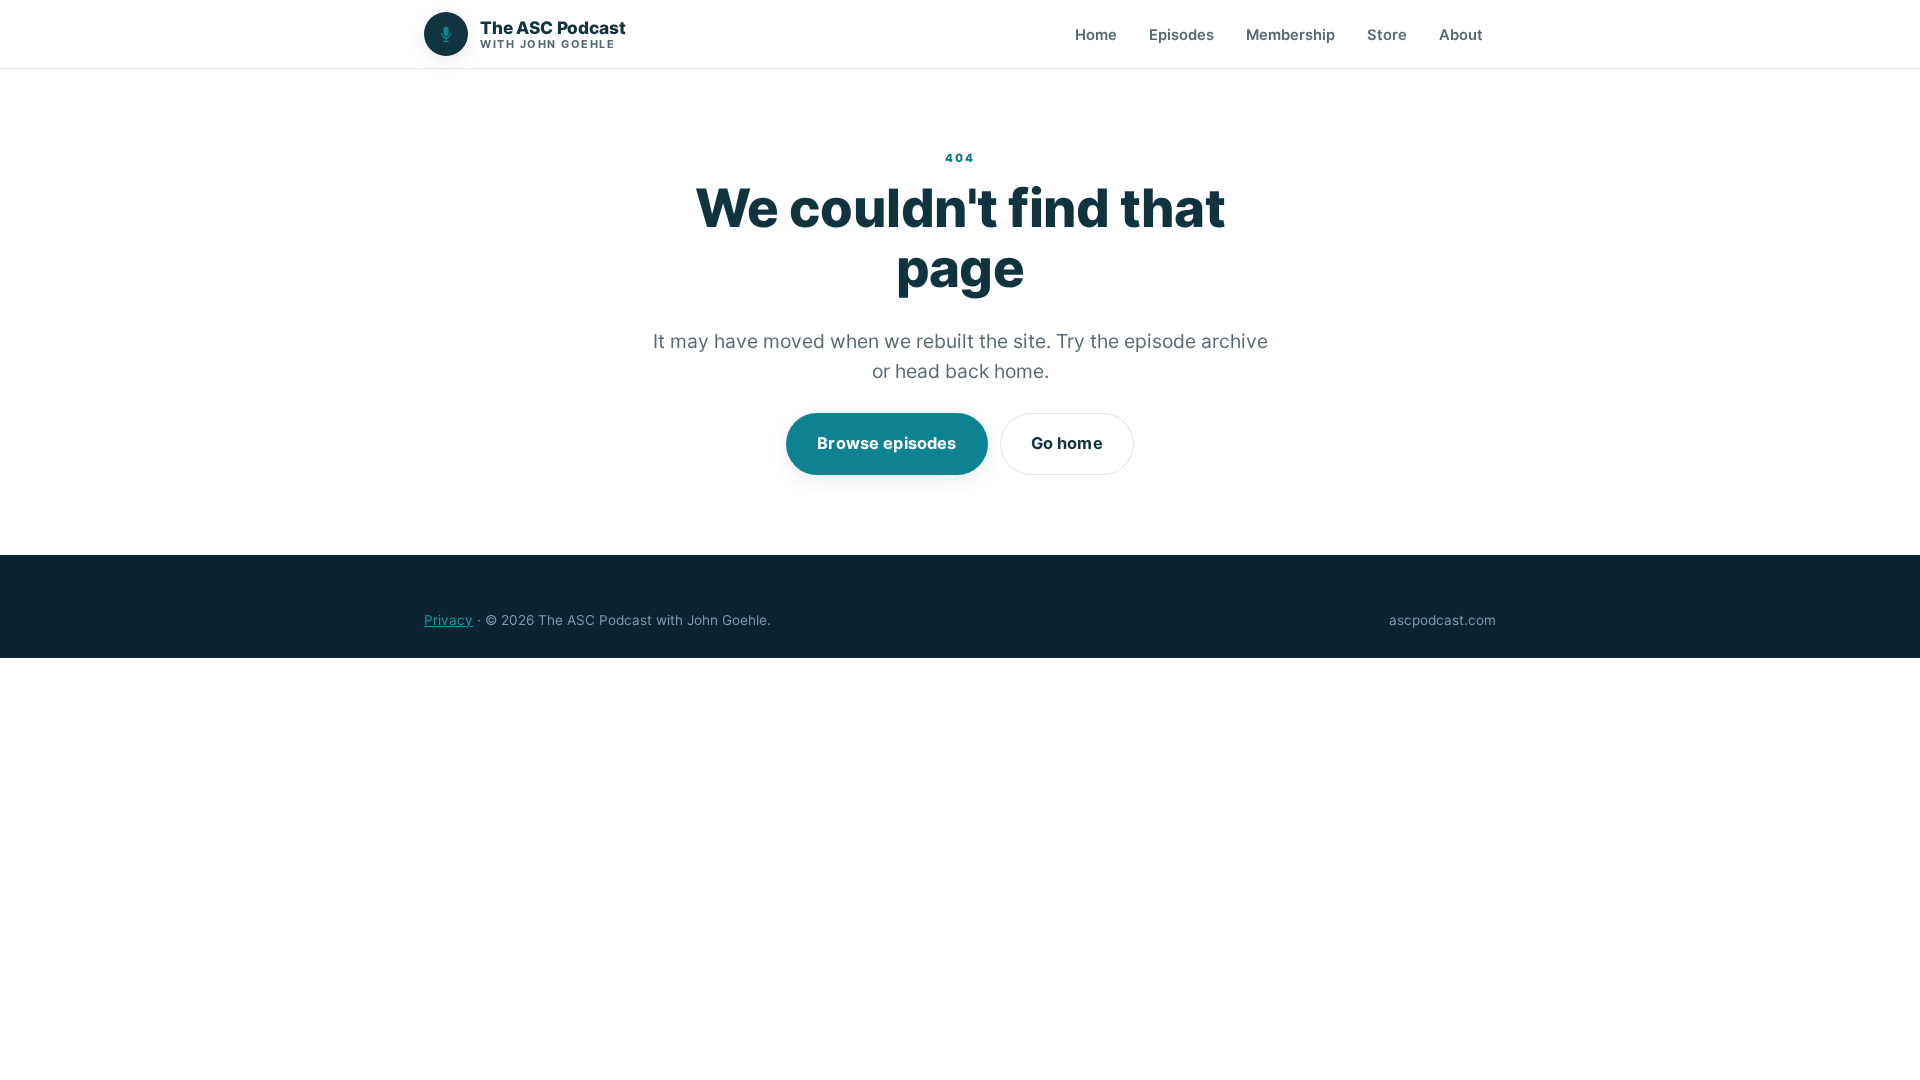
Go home (1067, 443)
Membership (1290, 35)
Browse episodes (886, 443)
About (1461, 35)
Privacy (448, 620)
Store (1387, 35)
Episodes (1181, 35)
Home (1096, 35)
